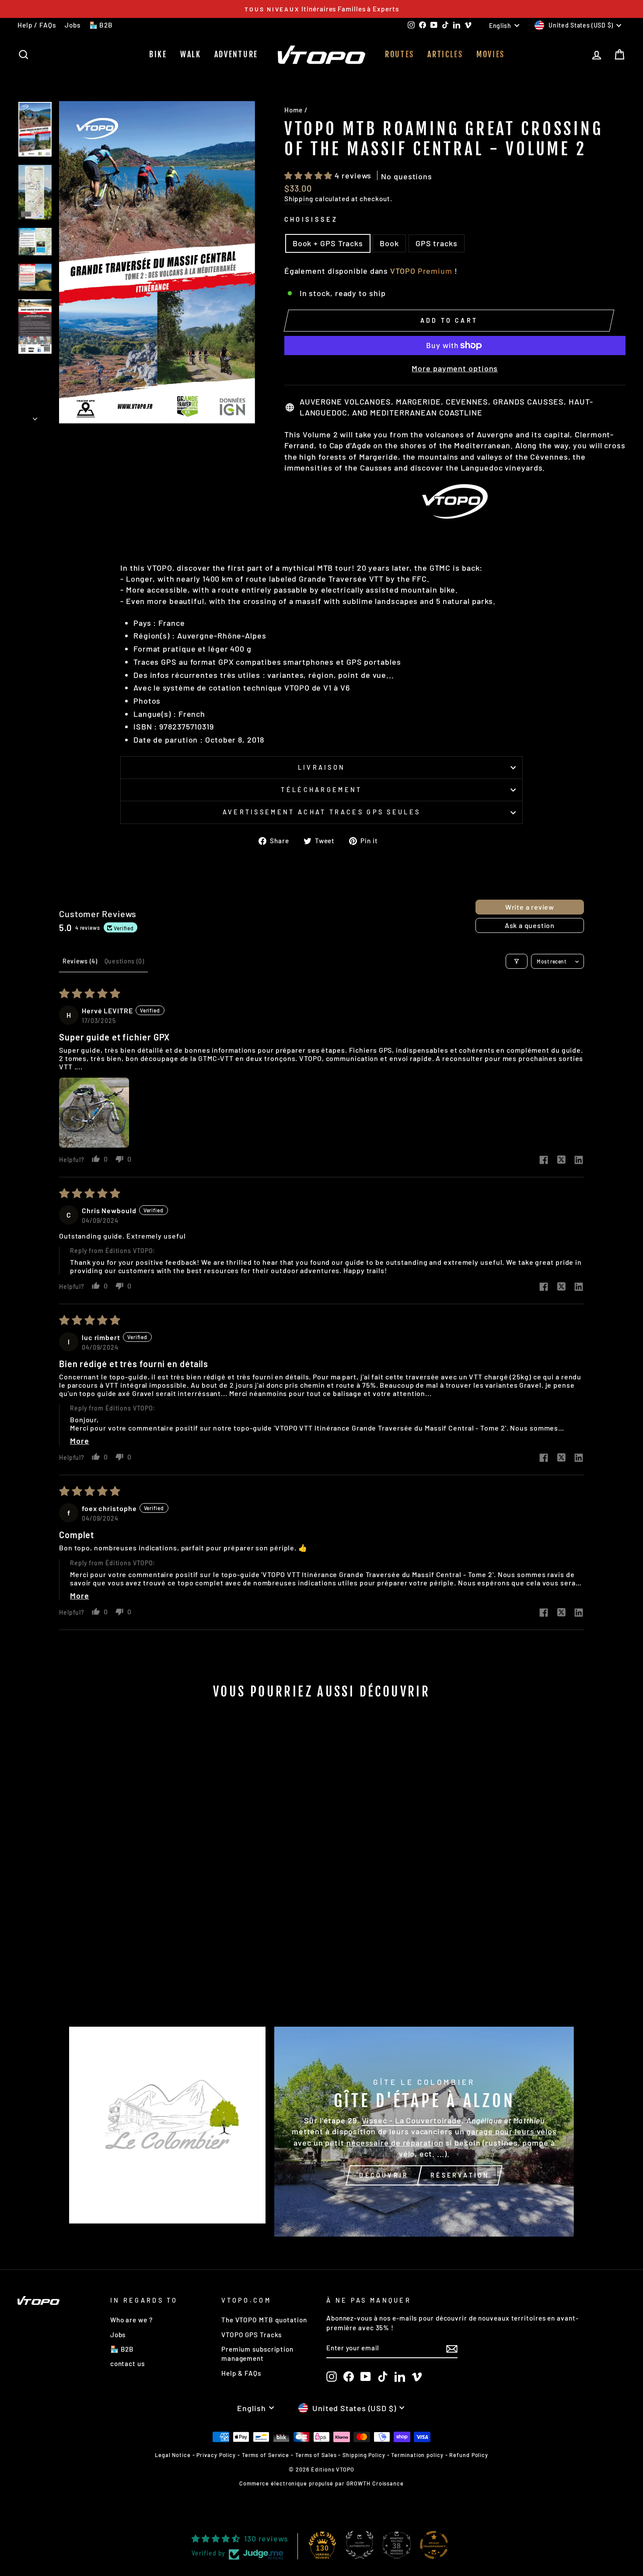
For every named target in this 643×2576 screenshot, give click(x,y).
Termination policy (417, 2455)
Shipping (299, 199)
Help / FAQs (37, 25)
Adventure (236, 54)
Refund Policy (469, 2455)
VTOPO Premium (421, 271)
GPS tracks (437, 243)
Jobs (73, 25)
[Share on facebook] (544, 1161)
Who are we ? (131, 2320)
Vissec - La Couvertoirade (412, 2120)
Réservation (460, 2175)
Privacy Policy (216, 2455)
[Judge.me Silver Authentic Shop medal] (360, 2545)
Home (294, 110)
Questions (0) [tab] (124, 961)
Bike (158, 54)
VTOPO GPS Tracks (252, 2335)
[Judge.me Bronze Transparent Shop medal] (434, 2545)
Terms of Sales (316, 2455)
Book (389, 243)
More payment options (455, 368)
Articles (445, 54)
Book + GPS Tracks (328, 243)
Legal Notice (173, 2455)
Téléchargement (321, 790)
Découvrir (384, 2175)
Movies (491, 54)
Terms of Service (266, 2455)
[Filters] (517, 961)
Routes (400, 54)
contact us (128, 2363)
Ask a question (530, 925)
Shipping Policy (364, 2455)
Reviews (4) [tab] (80, 961)
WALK (191, 54)
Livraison (322, 767)
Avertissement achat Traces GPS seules (322, 812)
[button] (309, 175)
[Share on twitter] (561, 1160)
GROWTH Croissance (375, 2483)
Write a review (530, 907)
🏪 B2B (101, 25)
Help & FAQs (241, 2373)
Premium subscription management (257, 2354)
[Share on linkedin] (579, 1160)
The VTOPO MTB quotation (264, 2320)
